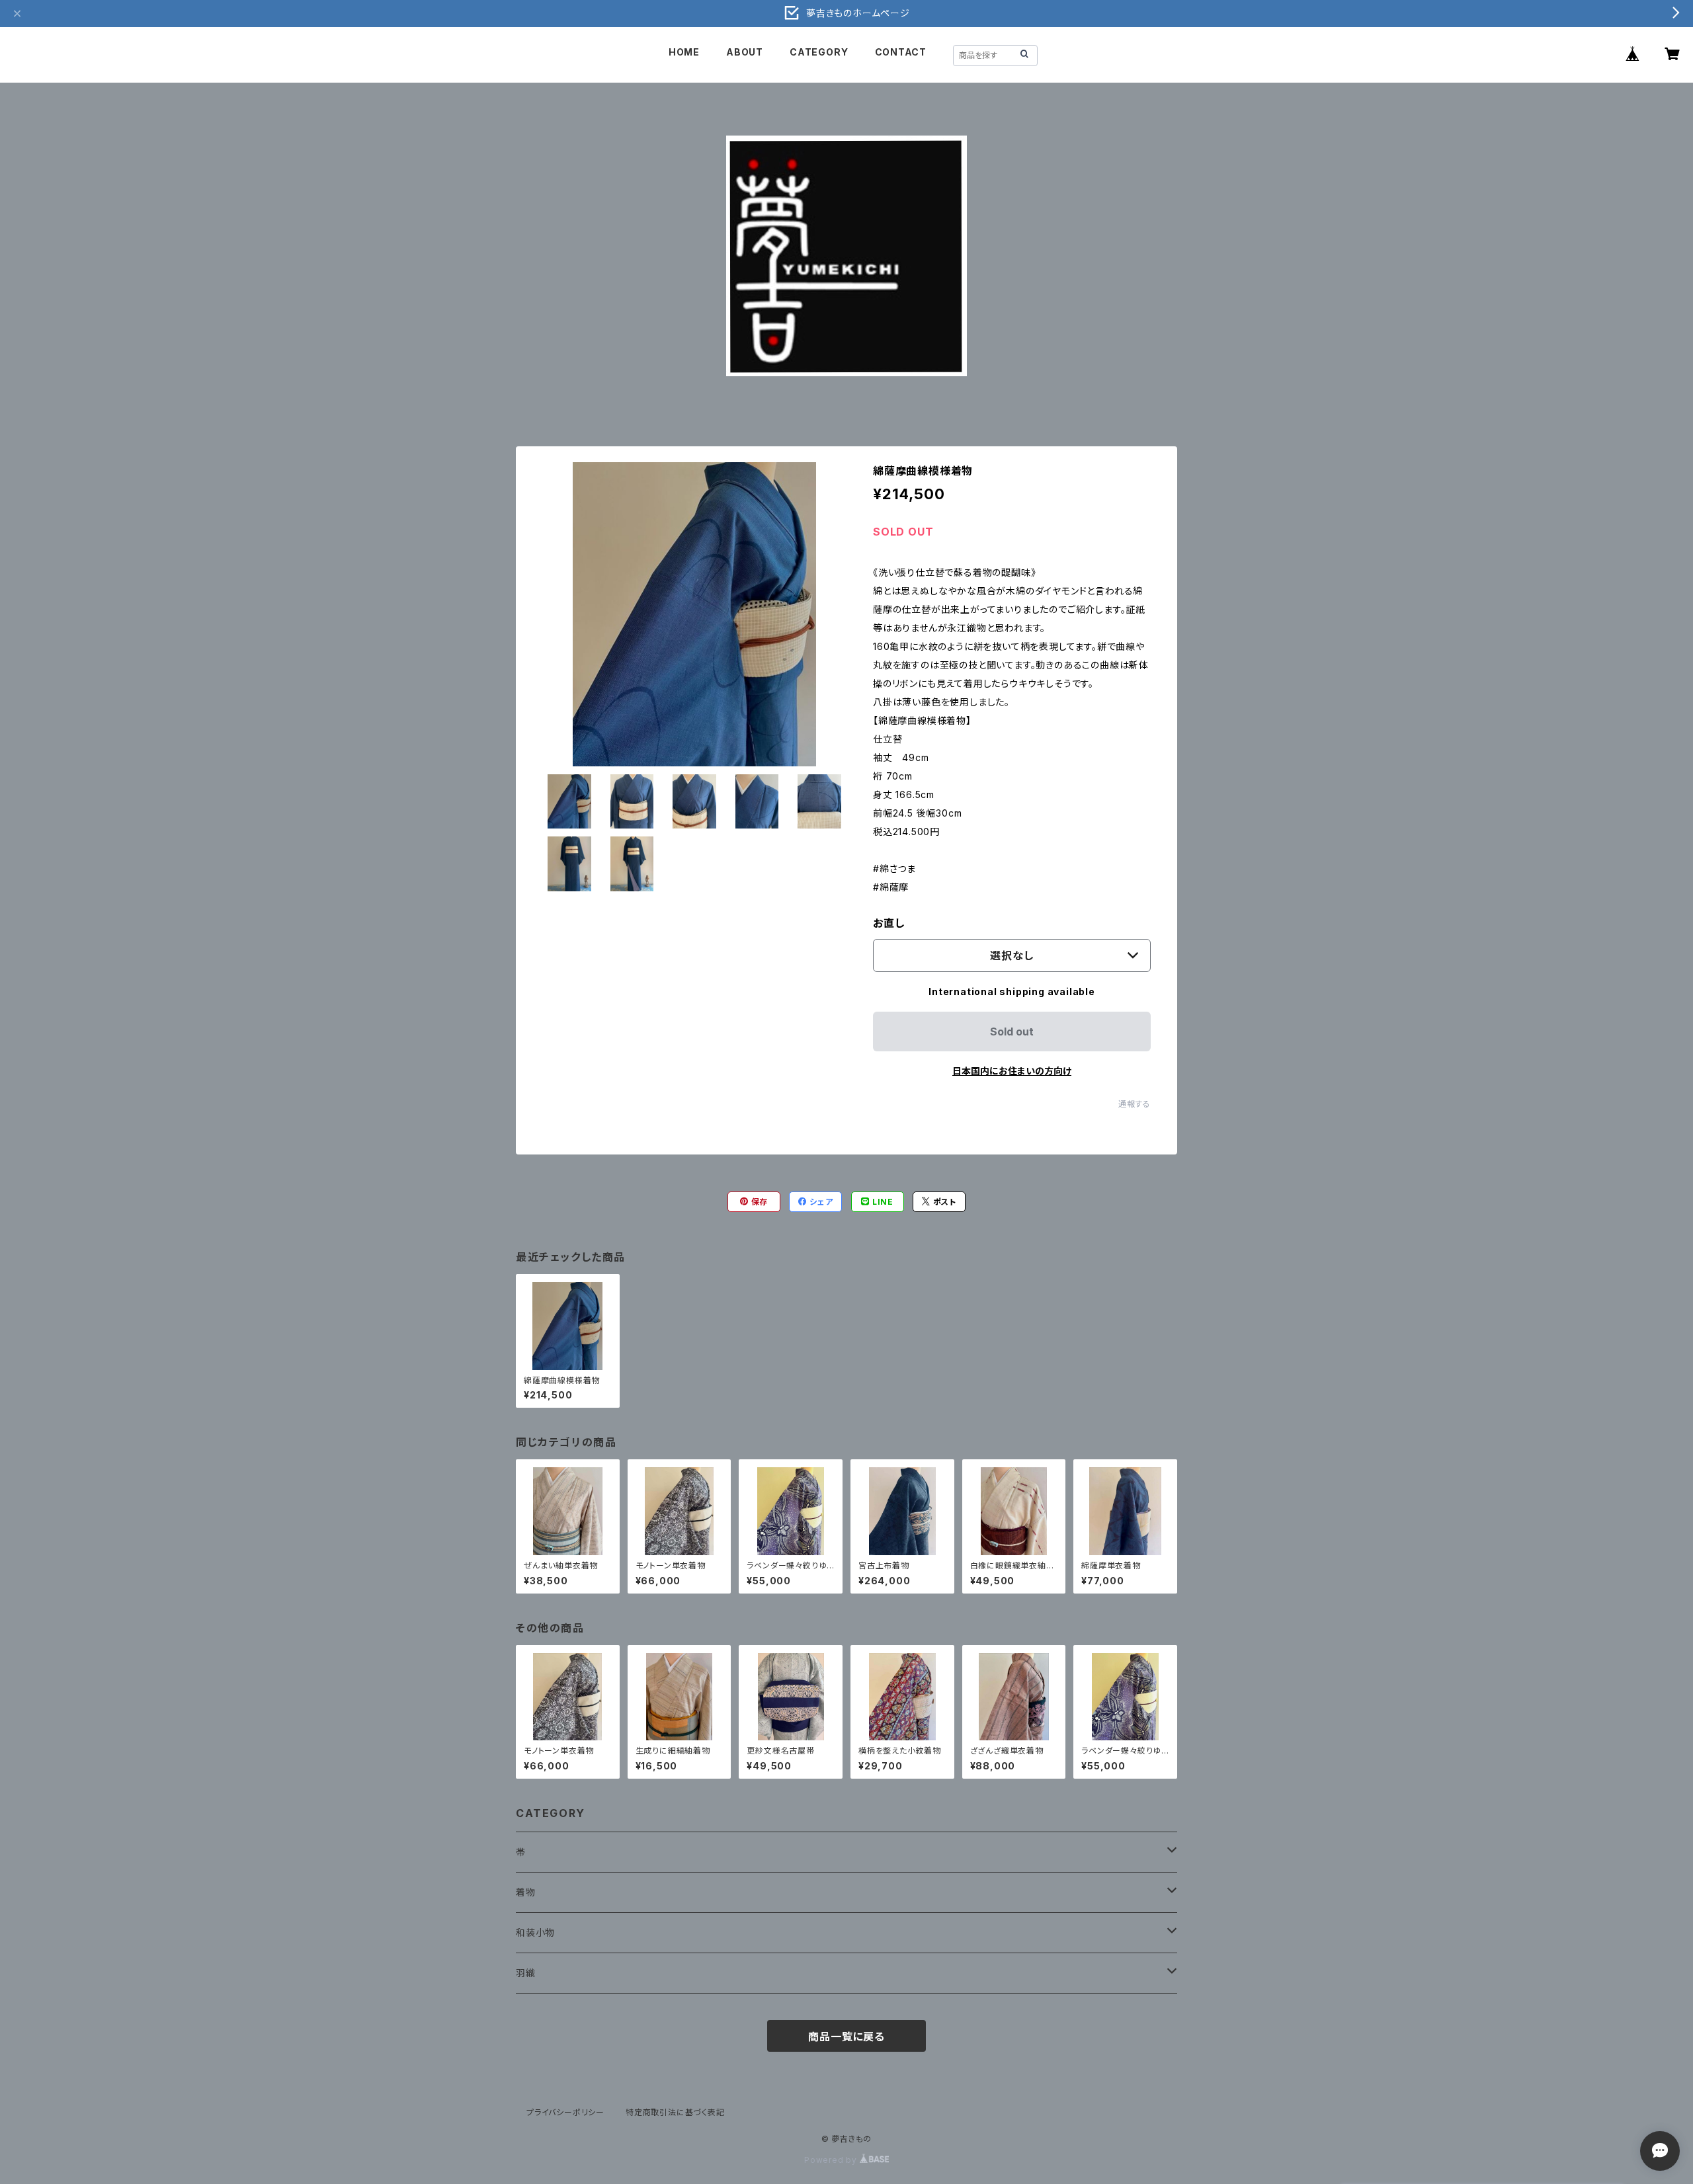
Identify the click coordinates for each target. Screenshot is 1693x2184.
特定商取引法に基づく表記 (675, 2112)
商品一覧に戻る (846, 2037)
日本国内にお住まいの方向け (1012, 1071)
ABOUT (745, 52)
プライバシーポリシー (565, 2112)
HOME (684, 52)
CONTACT (901, 52)
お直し (888, 923)
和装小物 (535, 1932)
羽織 (526, 1973)
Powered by (832, 2160)
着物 (526, 1892)
